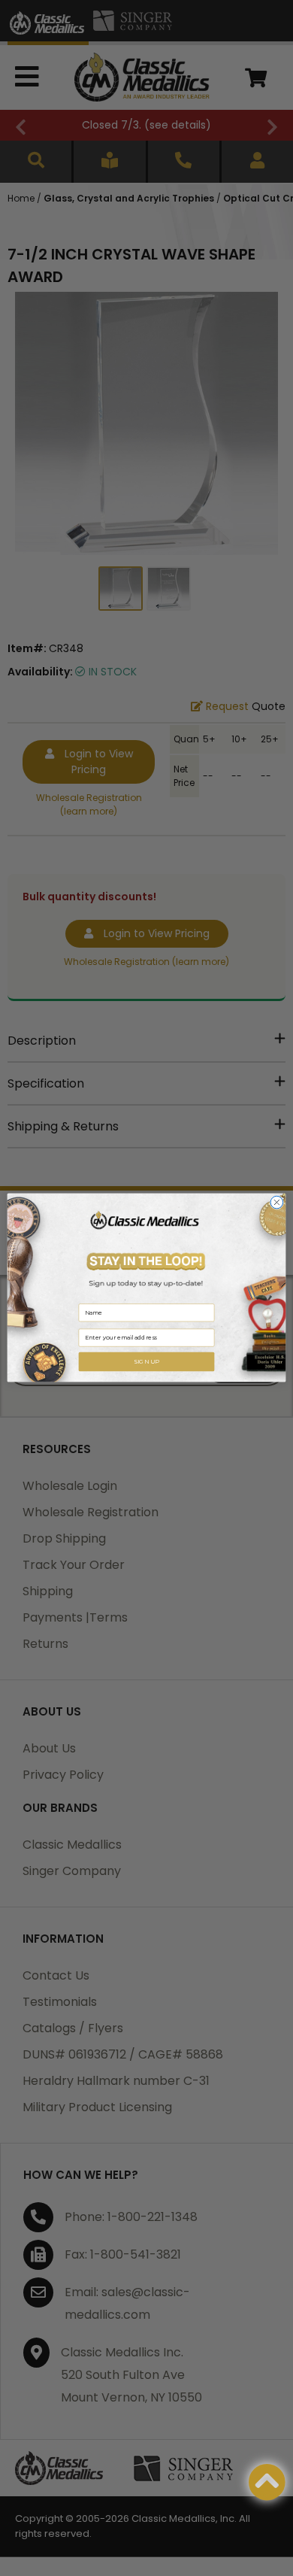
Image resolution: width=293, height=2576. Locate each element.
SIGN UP (146, 1362)
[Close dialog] (277, 1203)
